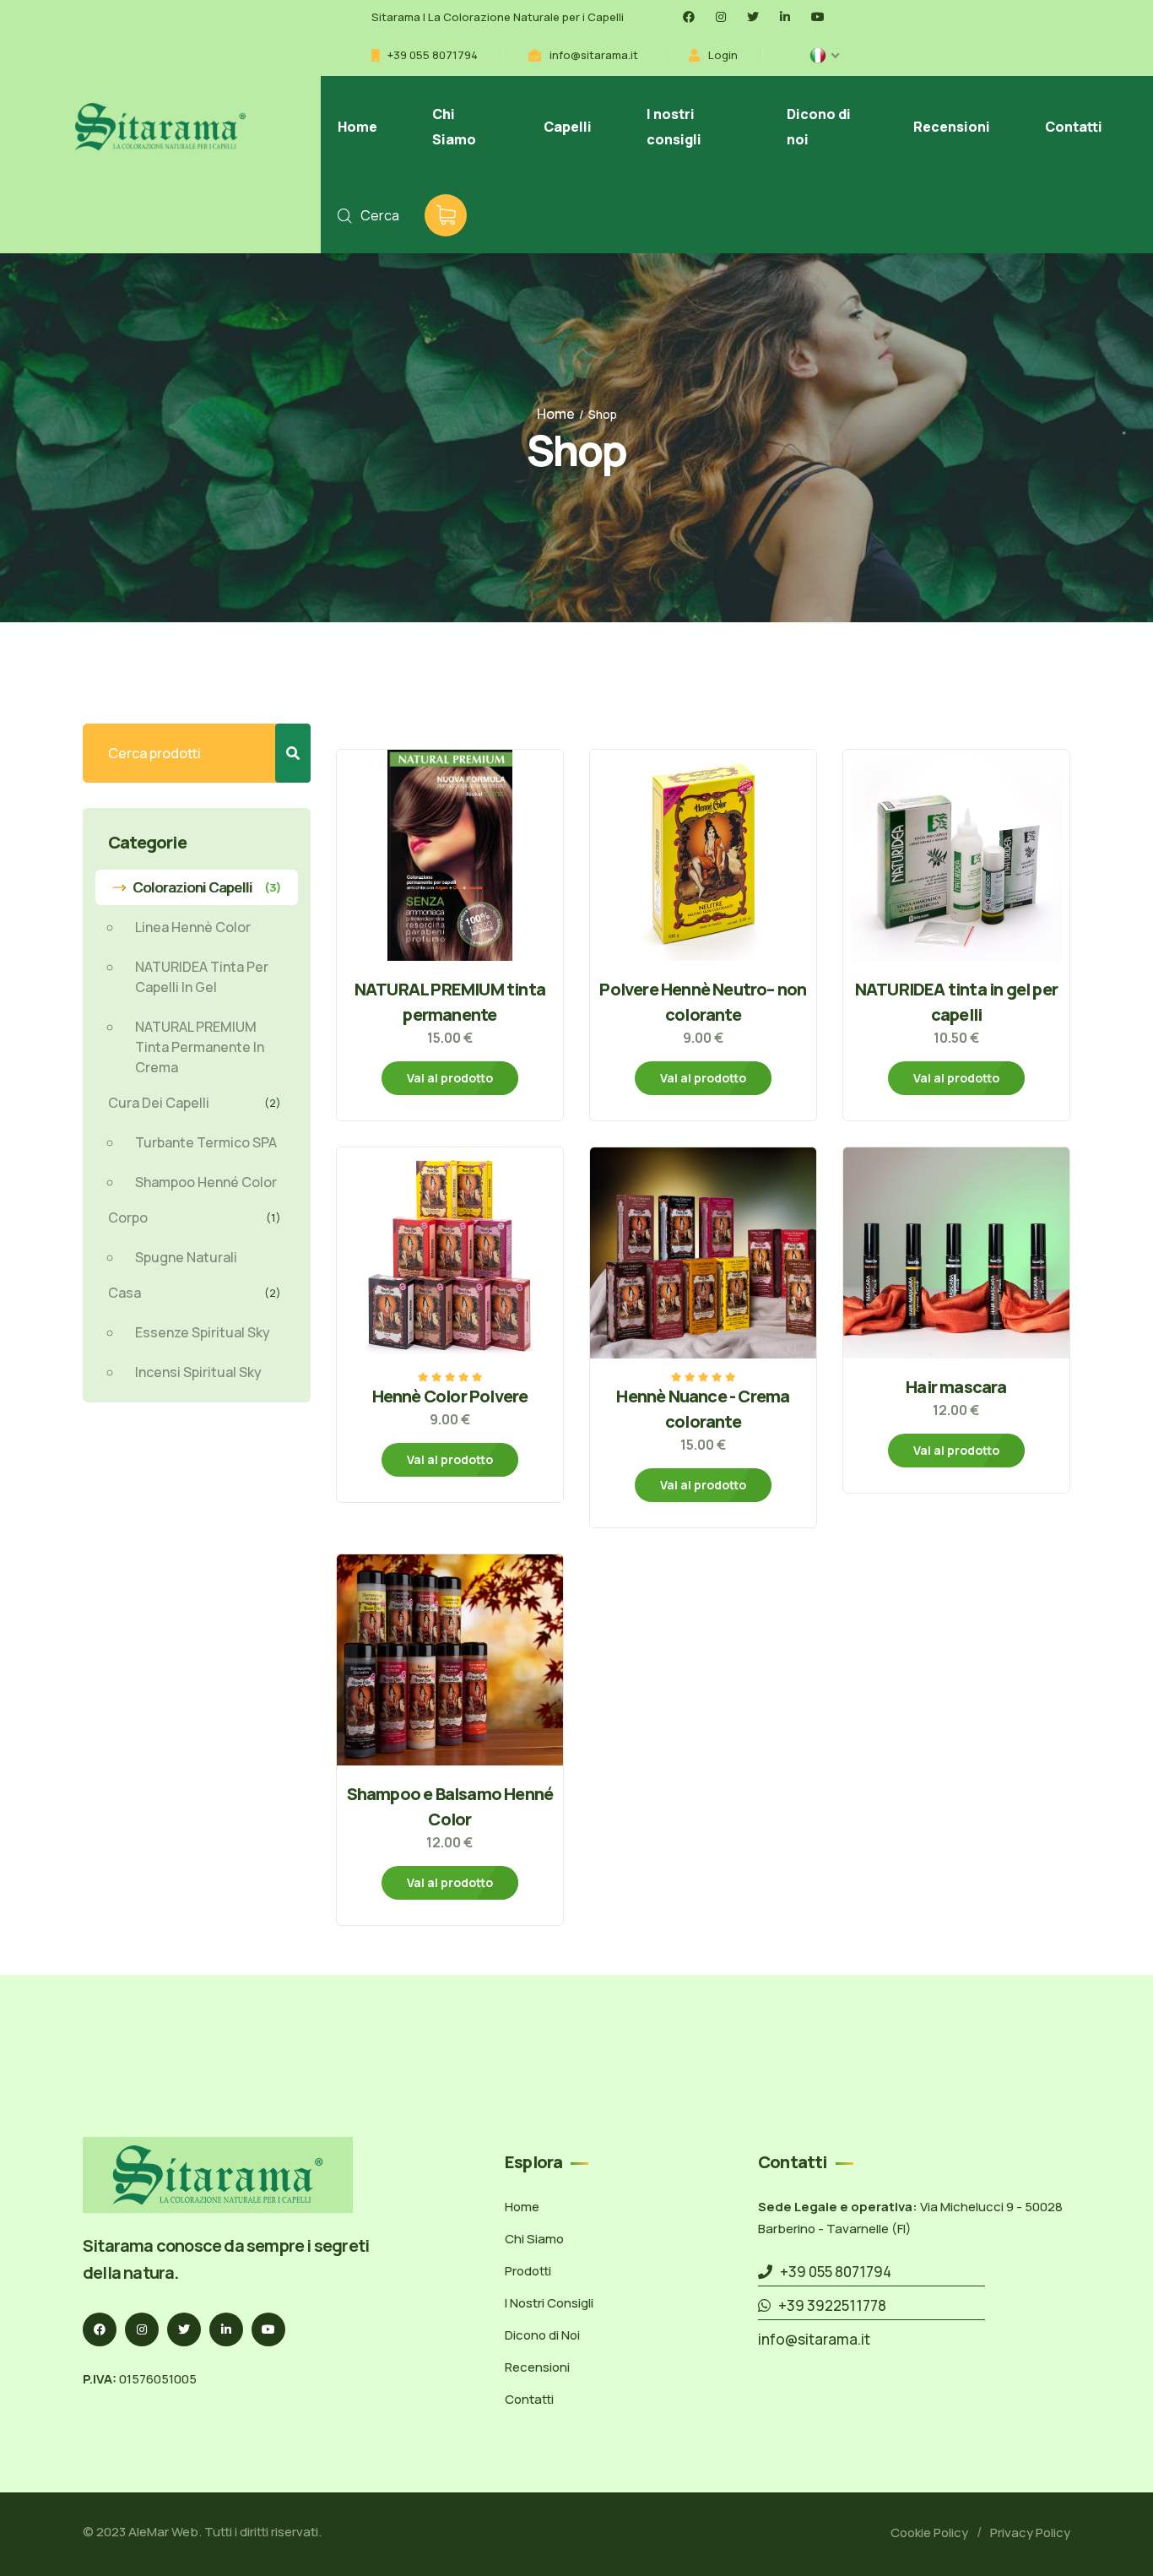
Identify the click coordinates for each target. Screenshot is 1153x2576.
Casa (195, 1293)
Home (357, 127)
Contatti (1074, 127)
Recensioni (952, 127)
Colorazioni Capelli (207, 887)
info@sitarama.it (594, 55)
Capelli (568, 127)
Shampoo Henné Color (206, 1182)
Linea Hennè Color (193, 927)
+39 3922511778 (828, 2305)
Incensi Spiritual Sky (198, 1372)
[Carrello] (446, 215)
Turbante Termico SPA (206, 1142)
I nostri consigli (674, 127)
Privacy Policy (1030, 2533)
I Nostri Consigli (549, 2303)
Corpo (195, 1217)
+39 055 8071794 (433, 55)
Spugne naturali (186, 1257)
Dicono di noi (819, 127)
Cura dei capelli (195, 1103)
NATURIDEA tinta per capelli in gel (202, 977)
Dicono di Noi (542, 2335)
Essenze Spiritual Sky (203, 1332)
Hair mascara (956, 1387)
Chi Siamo (454, 127)
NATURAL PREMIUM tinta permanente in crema (200, 1047)
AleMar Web (163, 2532)
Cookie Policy (929, 2533)
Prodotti (528, 2271)
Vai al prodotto (450, 1078)
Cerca (380, 215)
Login (723, 55)
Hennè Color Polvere (450, 1396)
